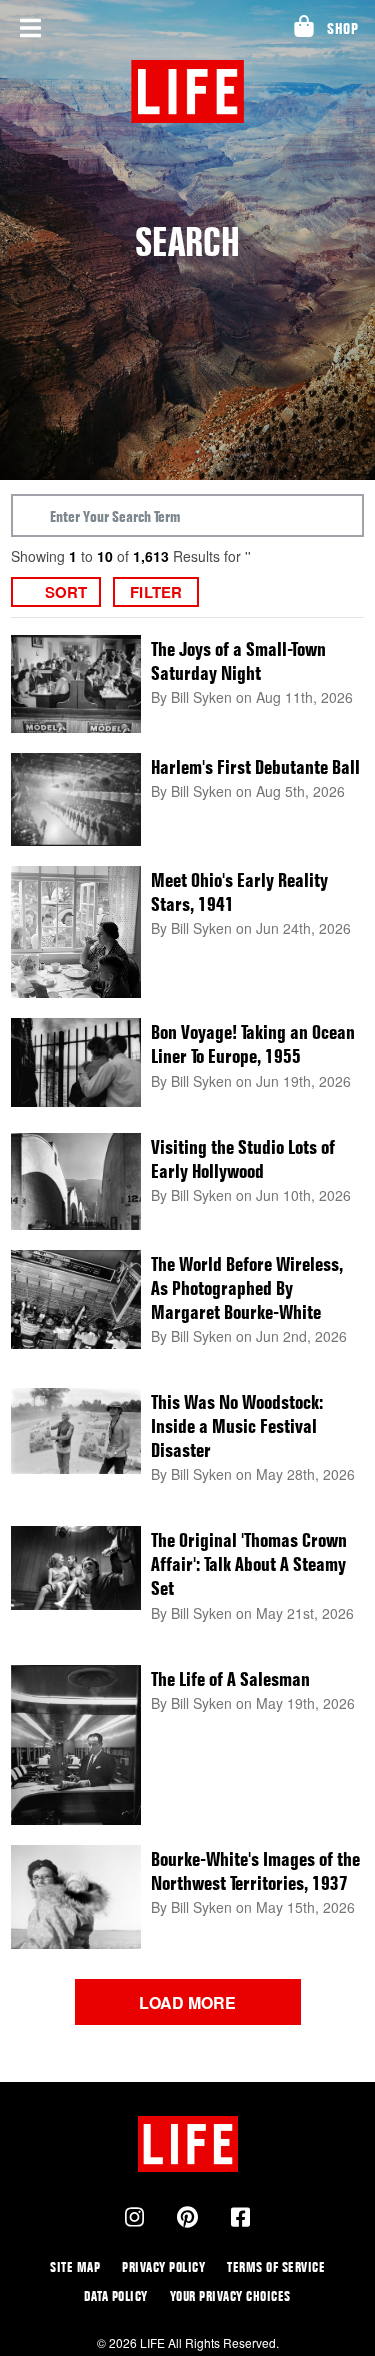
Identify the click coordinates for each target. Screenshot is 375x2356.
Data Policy (116, 2295)
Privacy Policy (163, 2266)
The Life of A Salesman (230, 1679)
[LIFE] (187, 91)
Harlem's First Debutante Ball (255, 767)
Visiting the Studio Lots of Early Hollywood (243, 1159)
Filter (156, 592)
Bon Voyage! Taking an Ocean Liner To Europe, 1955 (253, 1044)
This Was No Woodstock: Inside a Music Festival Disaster (237, 1426)
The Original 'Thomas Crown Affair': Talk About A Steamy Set (249, 1564)
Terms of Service (276, 2266)
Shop (342, 28)
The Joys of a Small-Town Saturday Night (238, 661)
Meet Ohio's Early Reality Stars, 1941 (239, 892)
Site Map (75, 2266)
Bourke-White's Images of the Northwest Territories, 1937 (255, 1871)
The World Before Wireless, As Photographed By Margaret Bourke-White (247, 1288)
